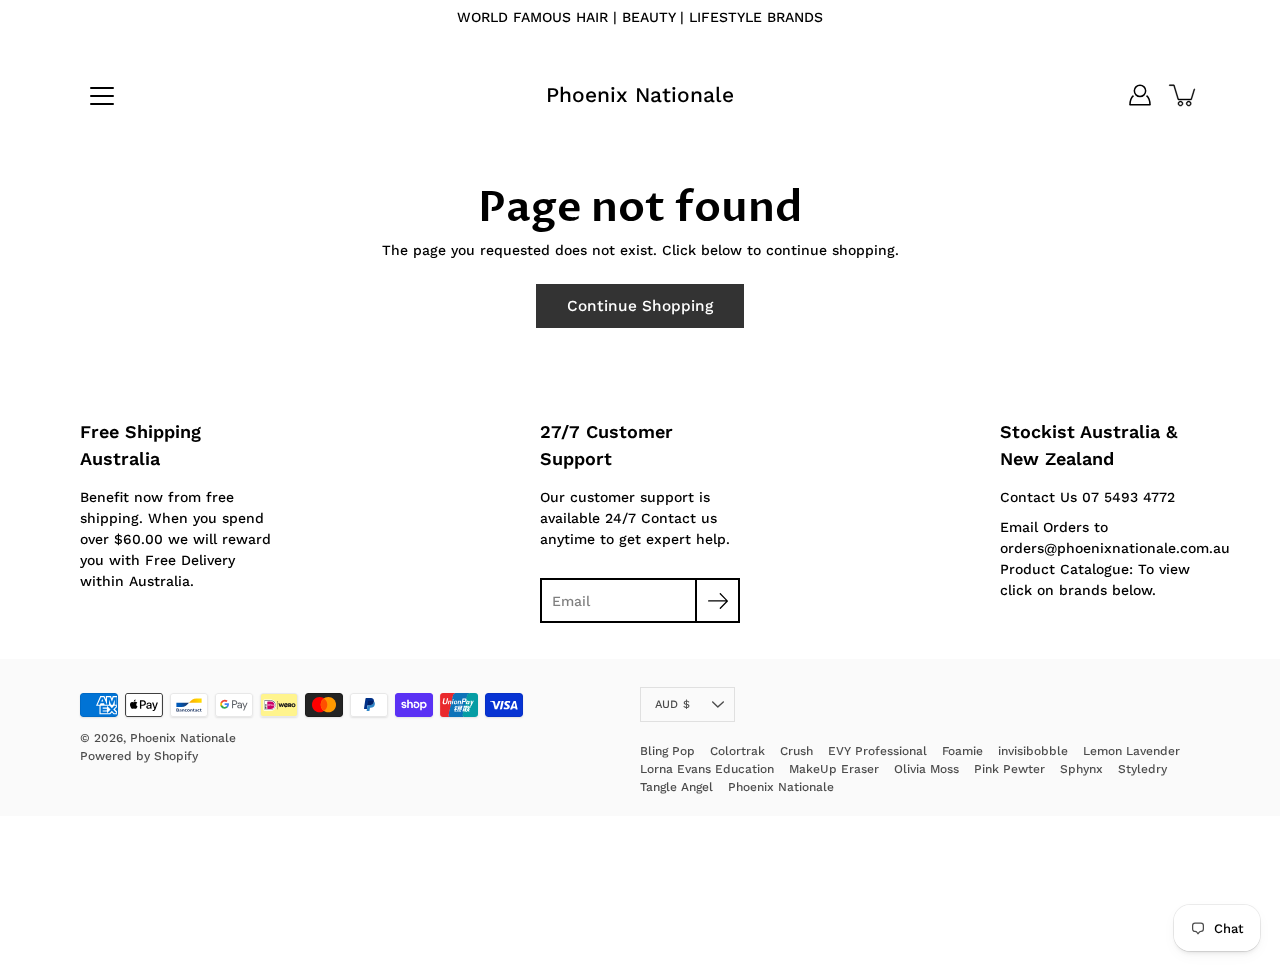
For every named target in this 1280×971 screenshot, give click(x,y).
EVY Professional (877, 751)
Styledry (1142, 769)
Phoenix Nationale (640, 94)
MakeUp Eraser (834, 769)
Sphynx (1081, 769)
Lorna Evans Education (707, 769)
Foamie (962, 751)
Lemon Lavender (1131, 751)
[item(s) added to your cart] (1184, 95)
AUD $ (672, 704)
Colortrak (737, 751)
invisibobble (1033, 751)
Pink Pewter (1009, 769)
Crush (796, 751)
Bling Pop (667, 751)
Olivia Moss (926, 769)
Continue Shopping (640, 306)
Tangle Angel (676, 787)
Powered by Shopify (139, 756)
